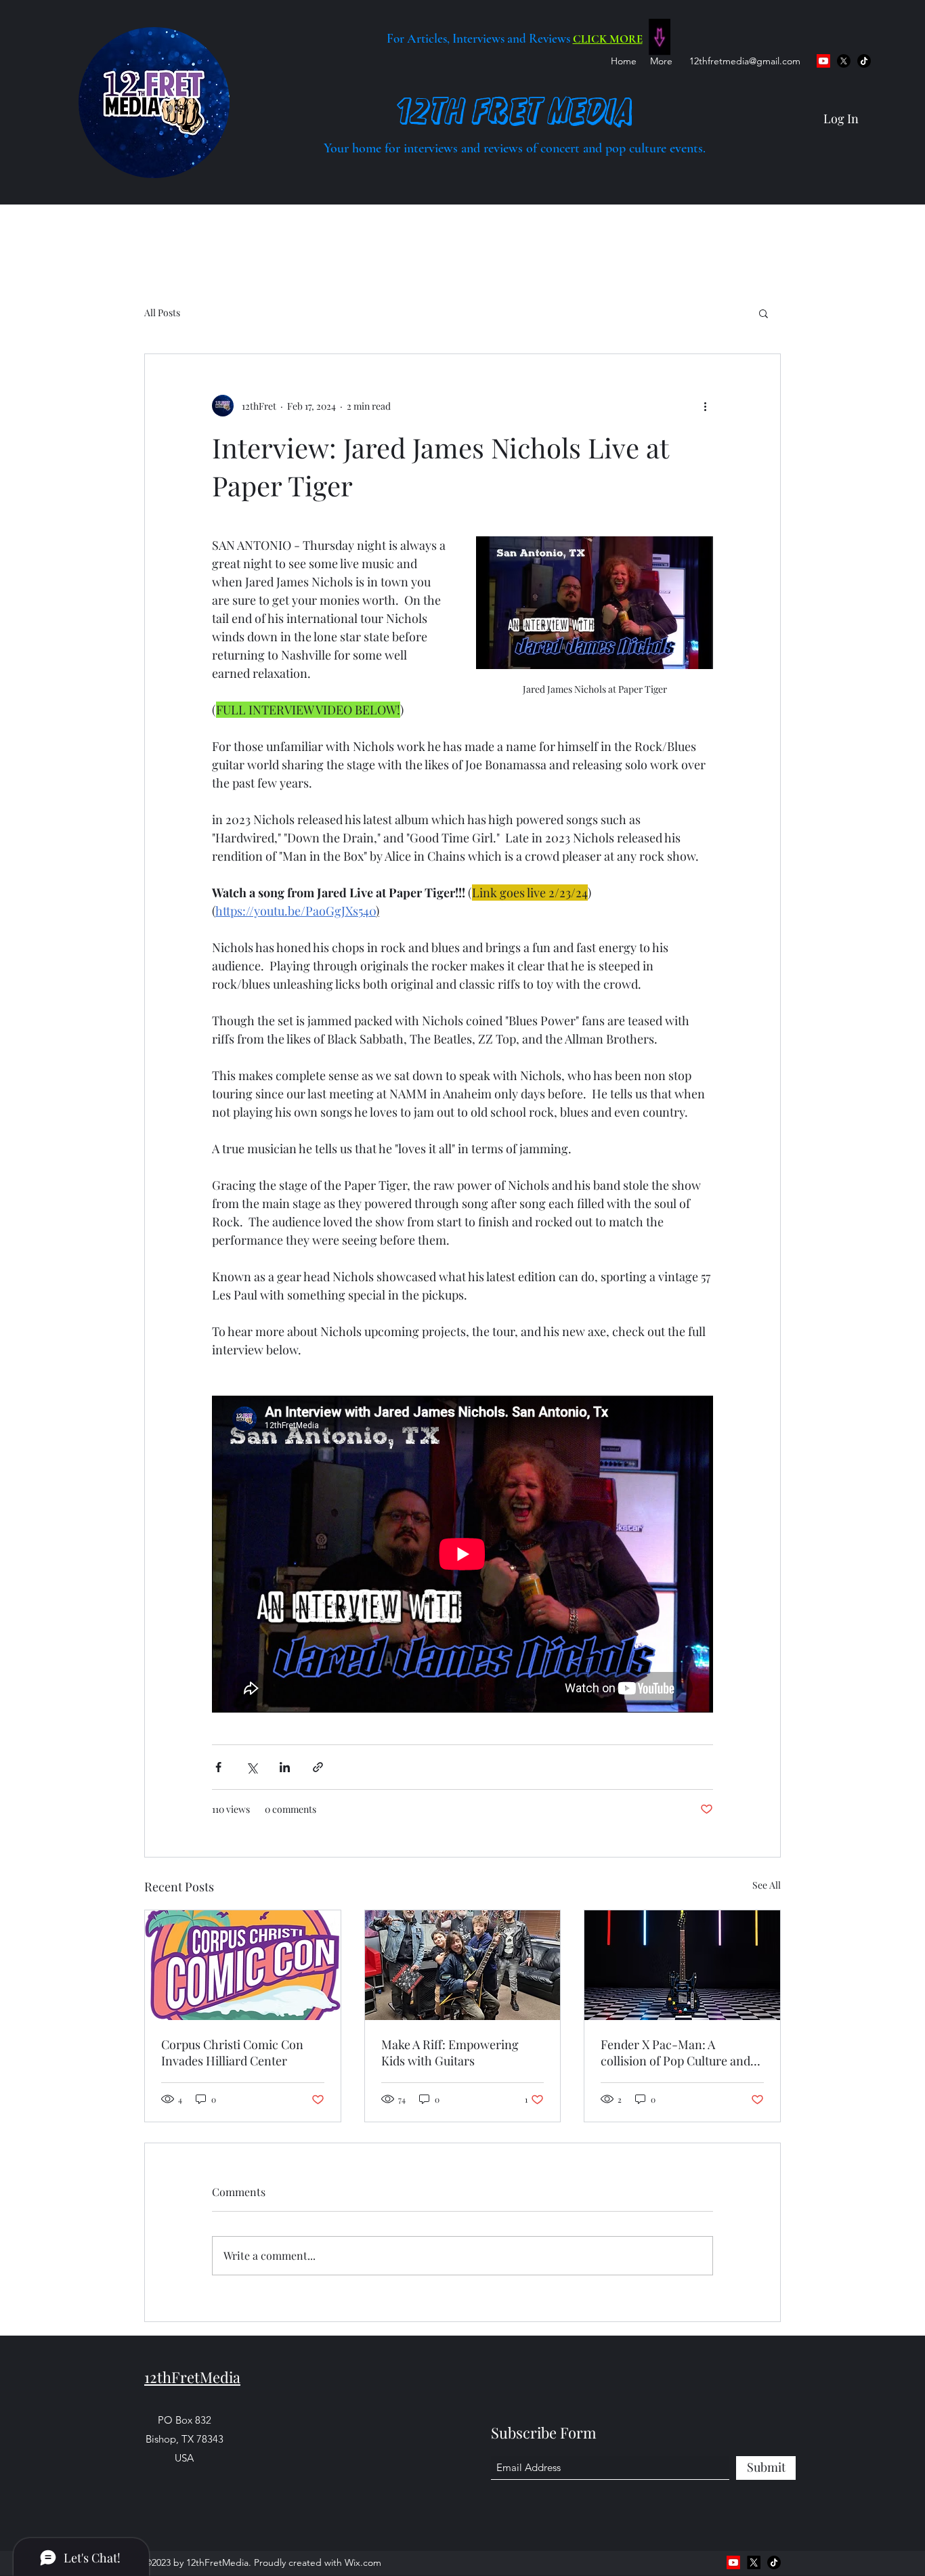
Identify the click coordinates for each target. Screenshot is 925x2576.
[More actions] (705, 406)
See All (767, 1885)
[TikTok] (864, 61)
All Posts (162, 313)
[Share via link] (318, 1767)
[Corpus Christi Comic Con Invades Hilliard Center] (243, 1965)
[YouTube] (823, 61)
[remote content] (462, 1554)
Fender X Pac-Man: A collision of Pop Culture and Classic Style (675, 2053)
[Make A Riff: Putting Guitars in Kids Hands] (463, 1965)
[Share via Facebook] (218, 1767)
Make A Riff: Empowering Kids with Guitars (450, 2053)
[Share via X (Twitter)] (252, 1767)
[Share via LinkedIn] (285, 1767)
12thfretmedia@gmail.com (745, 61)
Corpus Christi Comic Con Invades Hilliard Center (232, 2053)
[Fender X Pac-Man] (682, 1965)
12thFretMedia (192, 2377)
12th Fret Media (515, 111)
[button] (763, 313)
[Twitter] (844, 61)
